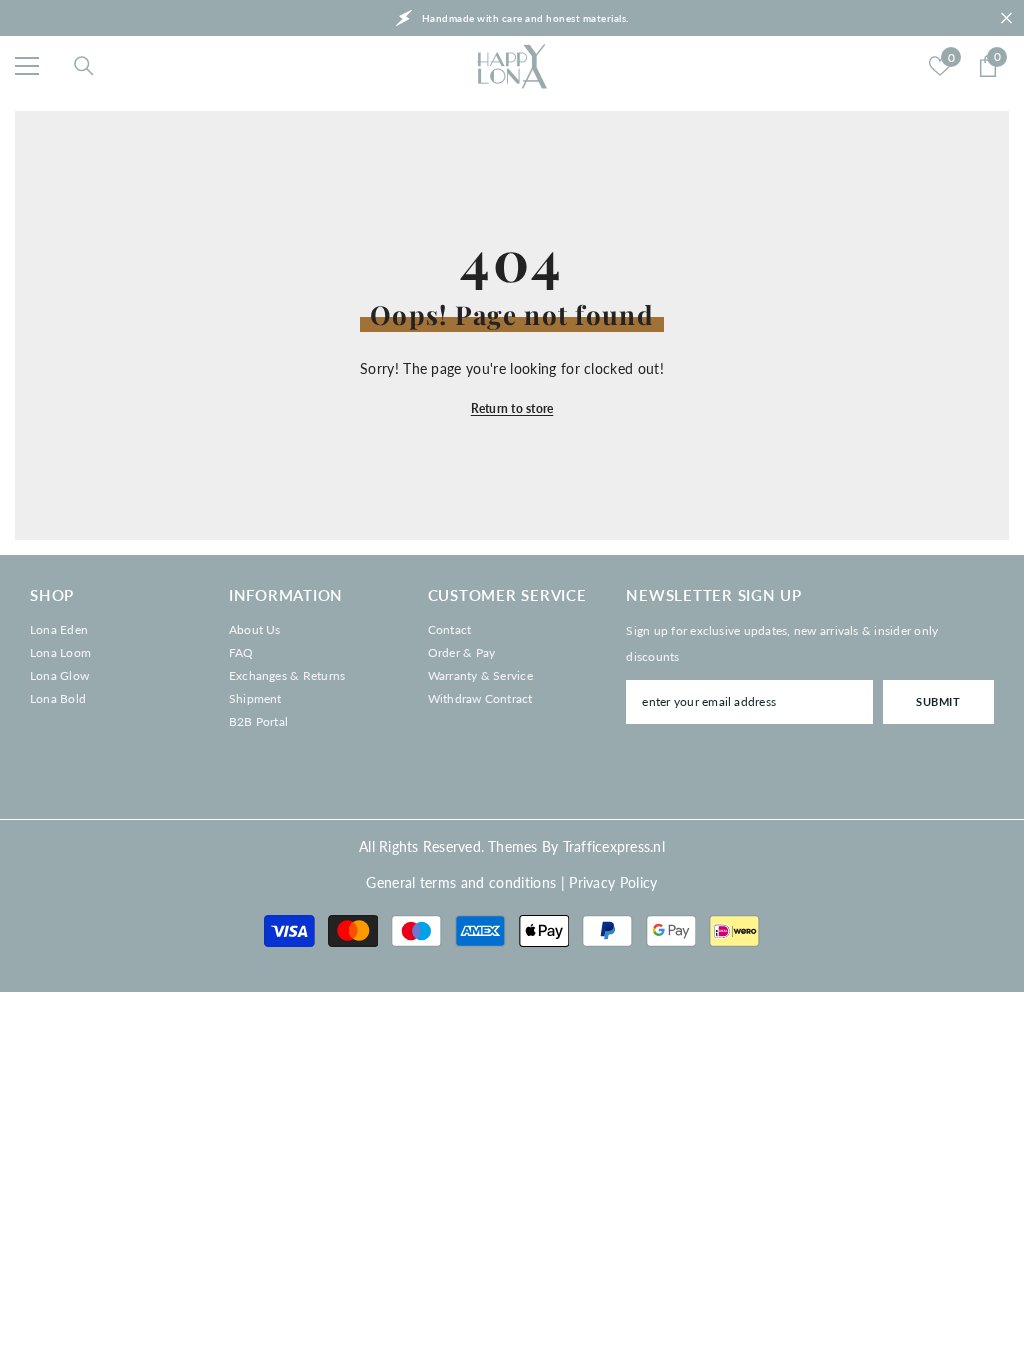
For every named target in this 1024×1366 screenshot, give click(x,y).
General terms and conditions (461, 882)
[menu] (27, 66)
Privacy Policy (613, 882)
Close (1006, 18)
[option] (512, 18)
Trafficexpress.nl (614, 846)
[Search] (84, 66)
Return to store (512, 408)
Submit (938, 701)
